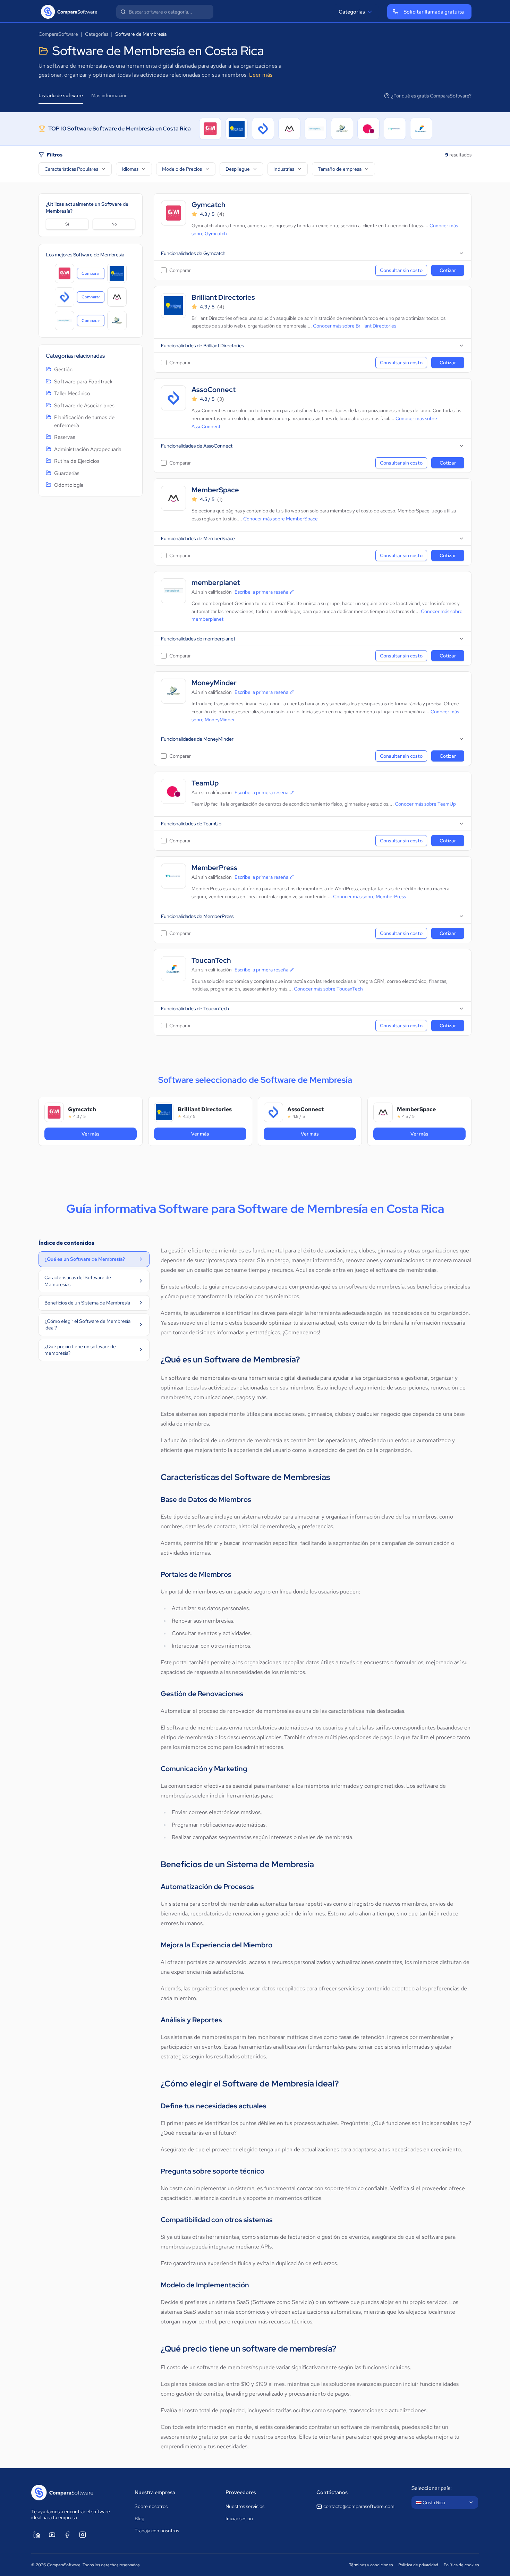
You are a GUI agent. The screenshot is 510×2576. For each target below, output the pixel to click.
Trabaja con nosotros (157, 2531)
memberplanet (216, 583)
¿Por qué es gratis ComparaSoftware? (431, 96)
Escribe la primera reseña (261, 592)
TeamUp (205, 783)
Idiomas (130, 169)
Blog (139, 2518)
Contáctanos (332, 2492)
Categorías (352, 12)
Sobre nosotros (151, 2506)
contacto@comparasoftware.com (359, 2506)
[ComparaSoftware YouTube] (52, 2535)
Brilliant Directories (223, 297)
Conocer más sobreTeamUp (425, 804)
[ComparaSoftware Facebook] (67, 2535)
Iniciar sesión (239, 2518)
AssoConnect (214, 390)
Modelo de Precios (182, 169)
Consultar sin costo (401, 270)
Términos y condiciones (371, 2565)
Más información (109, 95)
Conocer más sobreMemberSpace (280, 519)
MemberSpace (215, 490)
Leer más (261, 75)
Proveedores (241, 2492)
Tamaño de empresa (340, 169)
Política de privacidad (418, 2565)
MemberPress (214, 868)
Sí (67, 224)
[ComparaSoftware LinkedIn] (37, 2535)
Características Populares (71, 169)
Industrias (284, 169)
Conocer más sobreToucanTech (328, 989)
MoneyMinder (214, 683)
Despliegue (238, 169)
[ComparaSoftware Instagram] (83, 2535)
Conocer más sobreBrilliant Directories (355, 326)
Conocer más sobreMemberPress (369, 896)
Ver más (105, 1134)
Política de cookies (461, 2565)
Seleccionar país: (432, 2488)
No (114, 224)
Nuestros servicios (245, 2506)
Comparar (93, 275)
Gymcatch (209, 205)
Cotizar (448, 270)
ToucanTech (211, 960)
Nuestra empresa (155, 2492)
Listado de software (61, 95)
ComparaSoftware (58, 34)
